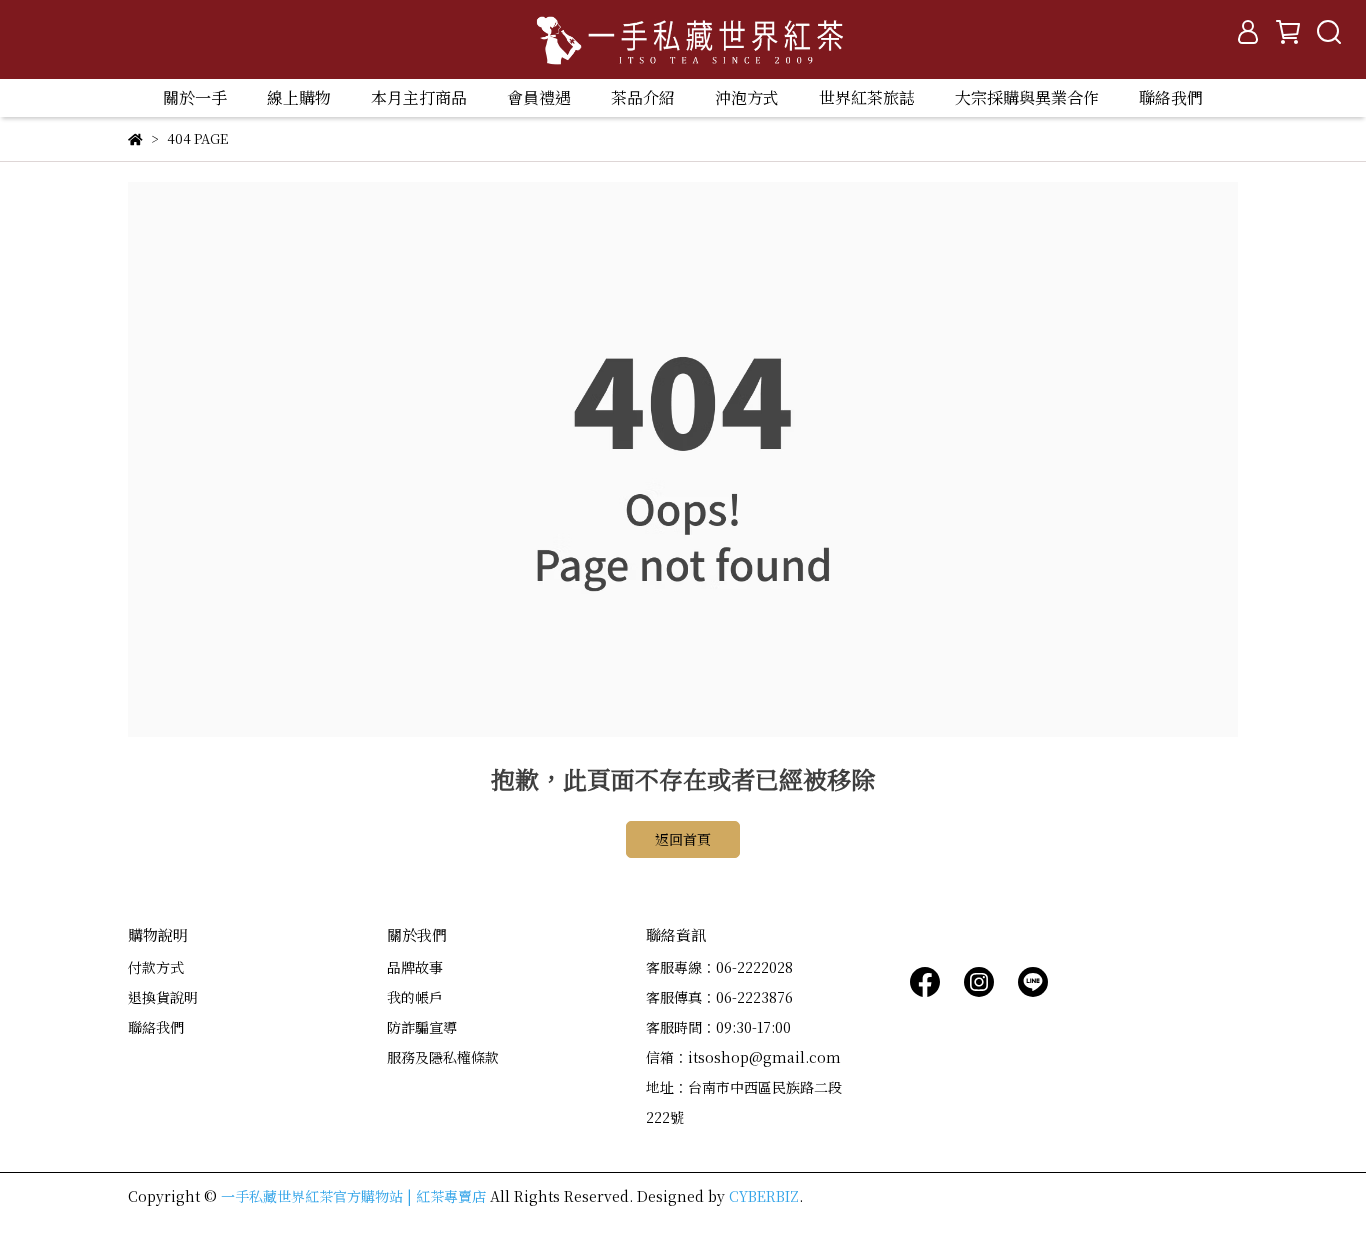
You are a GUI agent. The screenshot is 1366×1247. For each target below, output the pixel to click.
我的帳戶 (415, 997)
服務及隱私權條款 (443, 1057)
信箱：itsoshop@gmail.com (743, 1057)
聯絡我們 (1171, 98)
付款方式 (156, 967)
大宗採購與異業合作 (1027, 98)
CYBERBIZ (764, 1196)
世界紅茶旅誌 (867, 98)
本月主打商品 (419, 98)
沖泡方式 (747, 98)
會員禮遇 (539, 98)
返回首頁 (683, 839)
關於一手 (195, 98)
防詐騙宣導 (422, 1027)
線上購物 (299, 98)
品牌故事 (415, 967)
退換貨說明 (163, 997)
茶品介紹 (643, 98)
